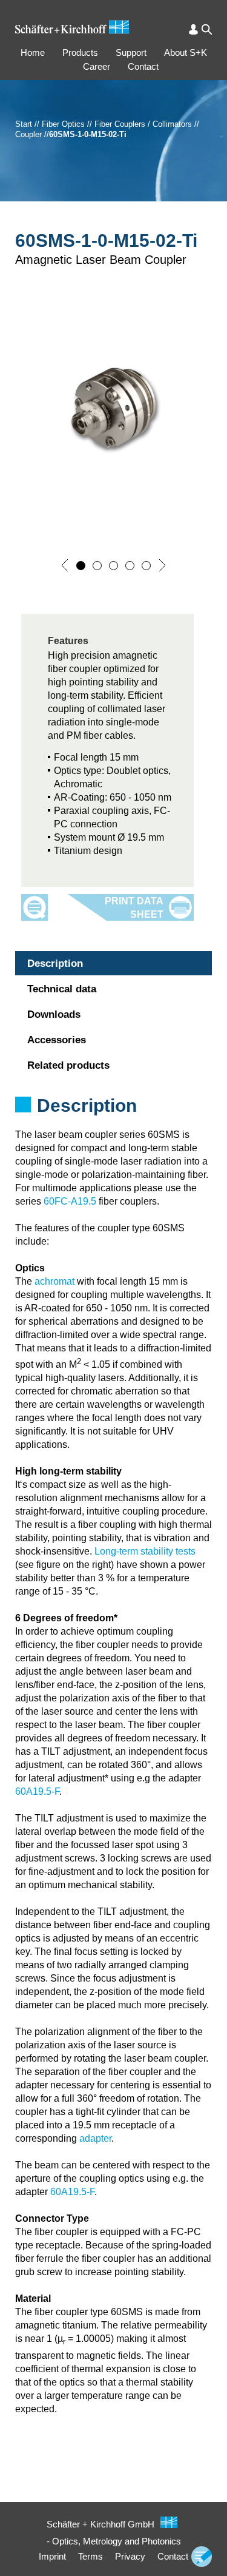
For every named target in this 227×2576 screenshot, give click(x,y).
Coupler (28, 134)
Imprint (52, 2556)
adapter (95, 2138)
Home (33, 52)
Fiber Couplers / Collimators (143, 124)
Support (131, 52)
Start (24, 124)
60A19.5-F (37, 1791)
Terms (90, 2556)
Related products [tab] (68, 1065)
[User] (193, 29)
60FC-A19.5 (70, 1201)
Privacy (130, 2556)
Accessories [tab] (57, 1040)
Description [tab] (55, 963)
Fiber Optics (63, 124)
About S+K (186, 52)
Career (97, 66)
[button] (65, 565)
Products (80, 52)
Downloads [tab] (54, 1014)
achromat (54, 1281)
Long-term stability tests (145, 1551)
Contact (143, 66)
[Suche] (207, 29)
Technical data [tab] (62, 989)
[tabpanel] (113, 1122)
